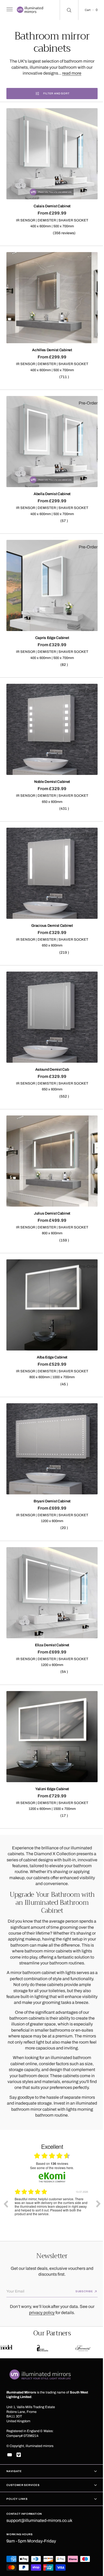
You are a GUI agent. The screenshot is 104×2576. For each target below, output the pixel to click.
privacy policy (40, 2285)
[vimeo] (19, 2455)
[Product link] (50, 152)
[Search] (65, 10)
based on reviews (50, 2122)
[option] (52, 2166)
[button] (9, 10)
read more (70, 73)
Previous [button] (6, 2162)
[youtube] (10, 2455)
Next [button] (94, 2162)
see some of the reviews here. (50, 2126)
